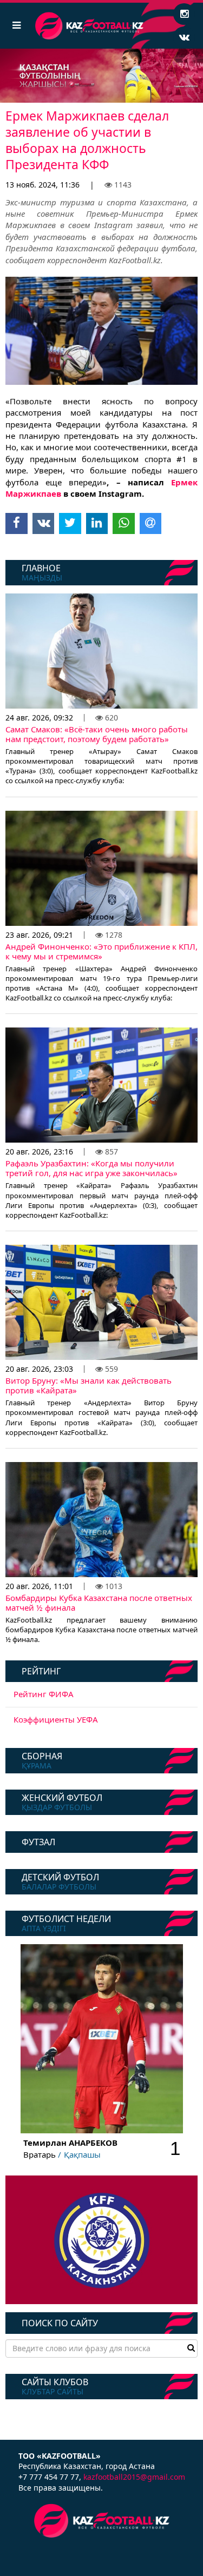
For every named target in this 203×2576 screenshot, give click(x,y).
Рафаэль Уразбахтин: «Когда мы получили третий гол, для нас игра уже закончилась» (91, 1168)
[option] (101, 76)
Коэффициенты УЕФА (56, 1719)
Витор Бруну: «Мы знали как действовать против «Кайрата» (89, 1385)
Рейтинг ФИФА (44, 1694)
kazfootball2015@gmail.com (134, 2477)
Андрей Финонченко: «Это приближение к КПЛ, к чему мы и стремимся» (101, 951)
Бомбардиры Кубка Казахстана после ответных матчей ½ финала (99, 1603)
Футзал (38, 1842)
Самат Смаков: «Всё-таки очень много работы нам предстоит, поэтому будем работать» (97, 734)
